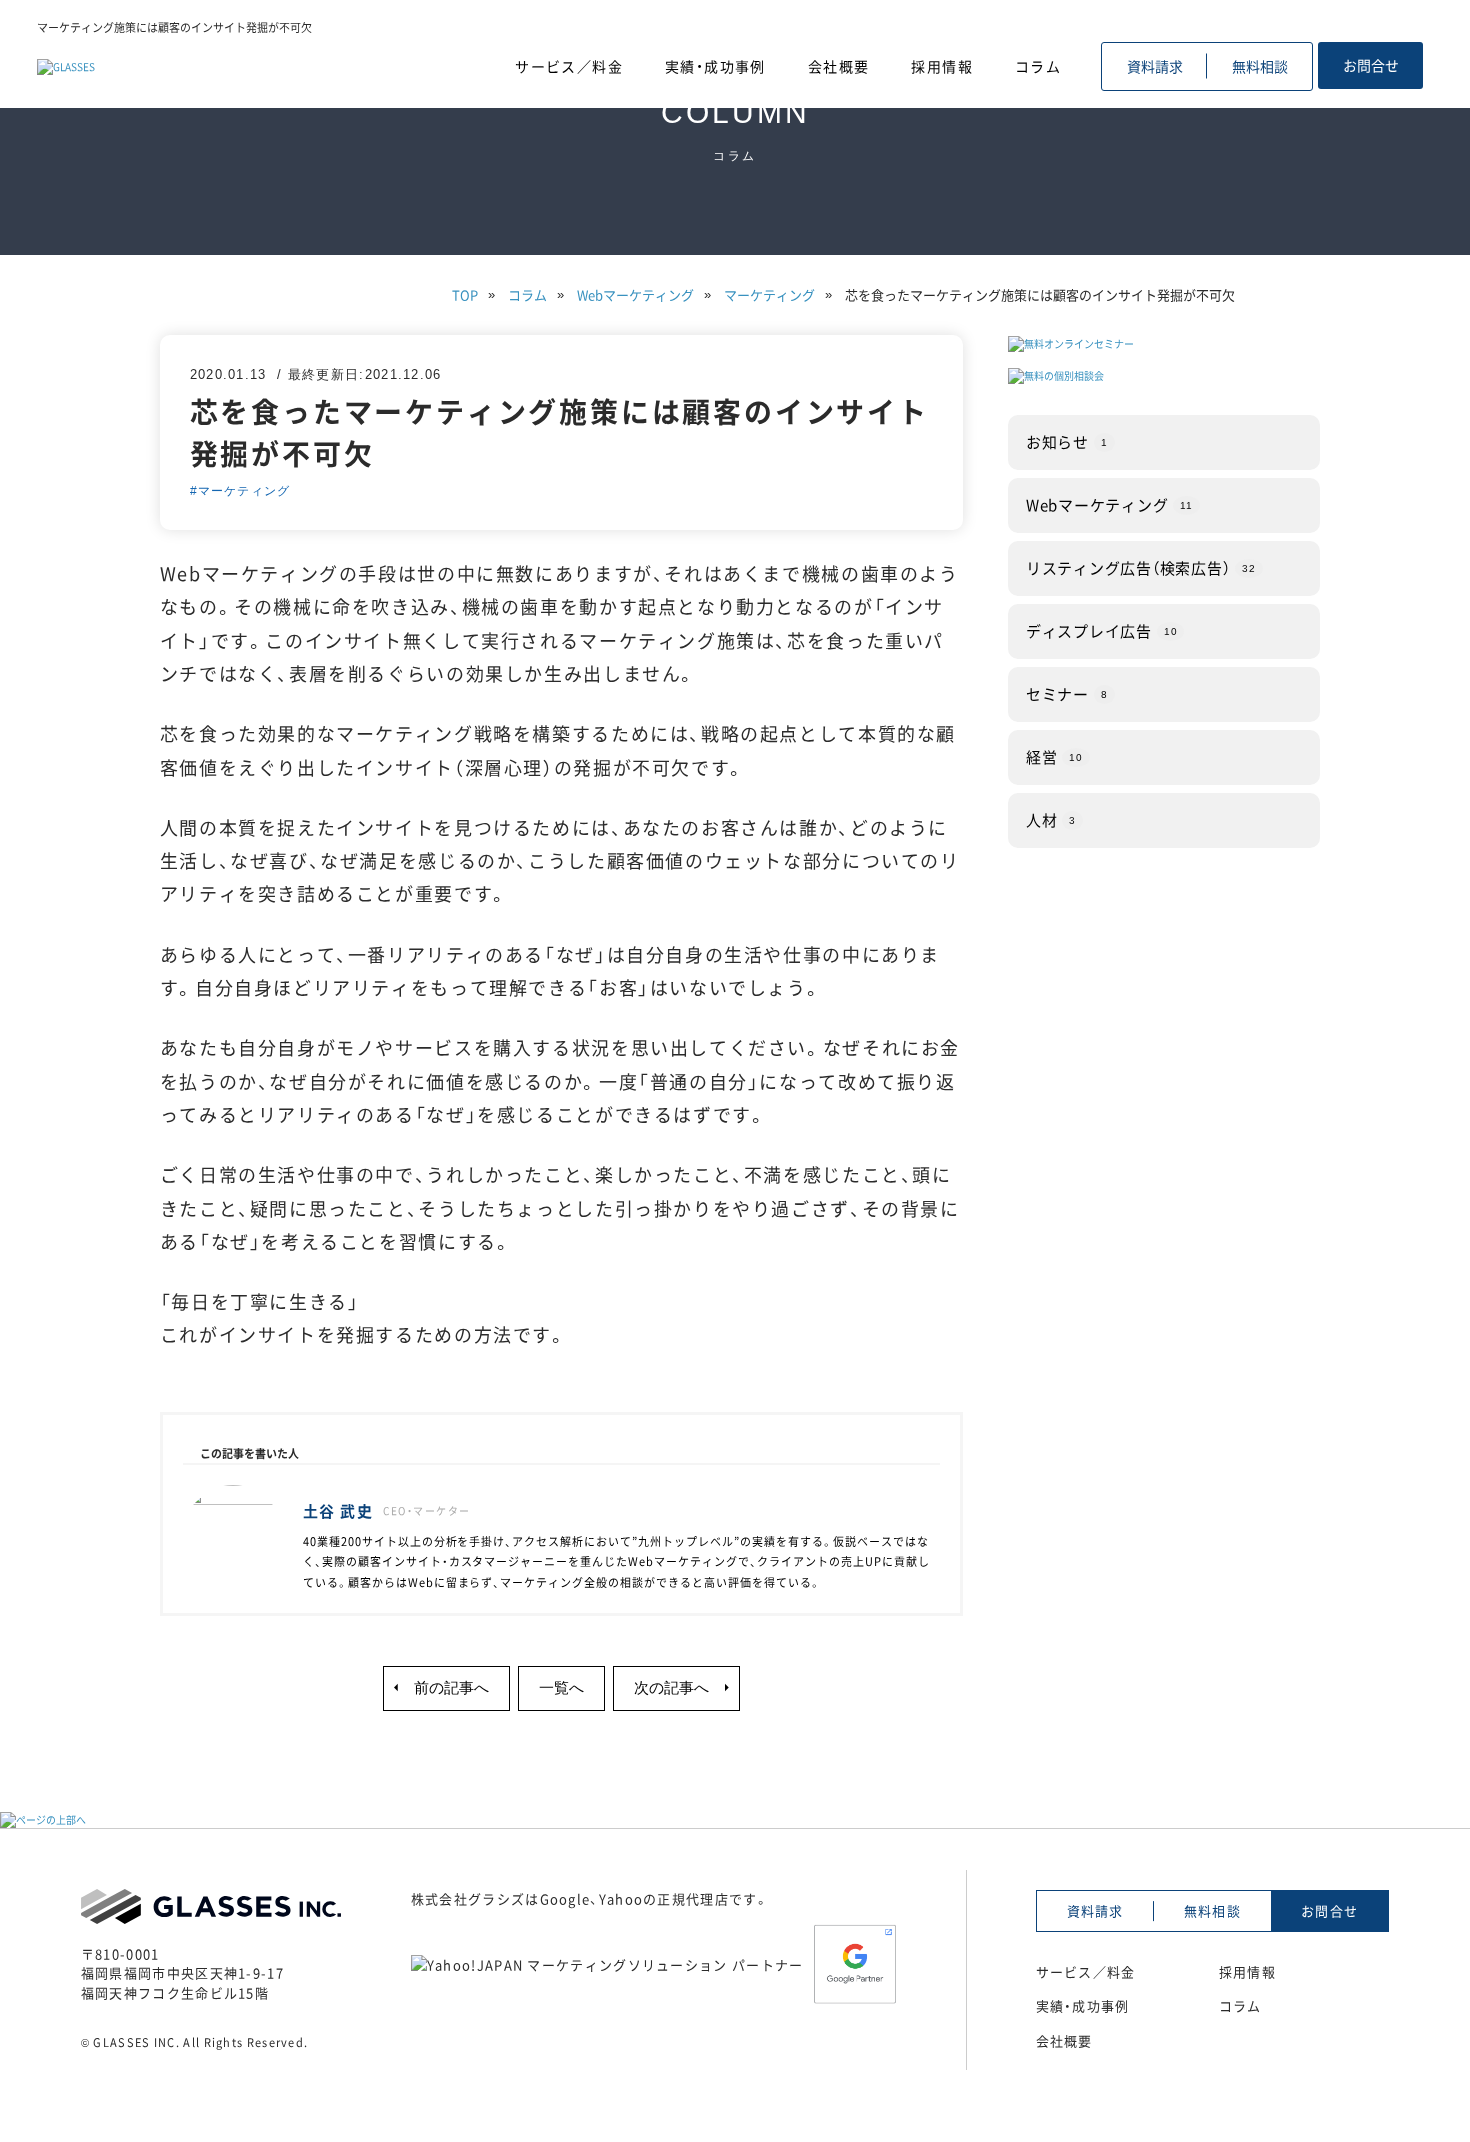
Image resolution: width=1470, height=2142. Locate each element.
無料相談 (1260, 66)
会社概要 (839, 66)
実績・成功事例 (715, 66)
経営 (1054, 756)
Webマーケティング (1109, 504)
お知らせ (1067, 441)
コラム (1038, 66)
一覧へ (561, 1687)
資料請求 (1155, 66)
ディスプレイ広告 (1102, 630)
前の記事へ (451, 1687)
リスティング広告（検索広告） (1141, 567)
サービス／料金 (569, 66)
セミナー (1067, 693)
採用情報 (942, 66)
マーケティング (244, 491)
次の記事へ (671, 1687)
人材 (1051, 819)
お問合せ (1371, 65)
